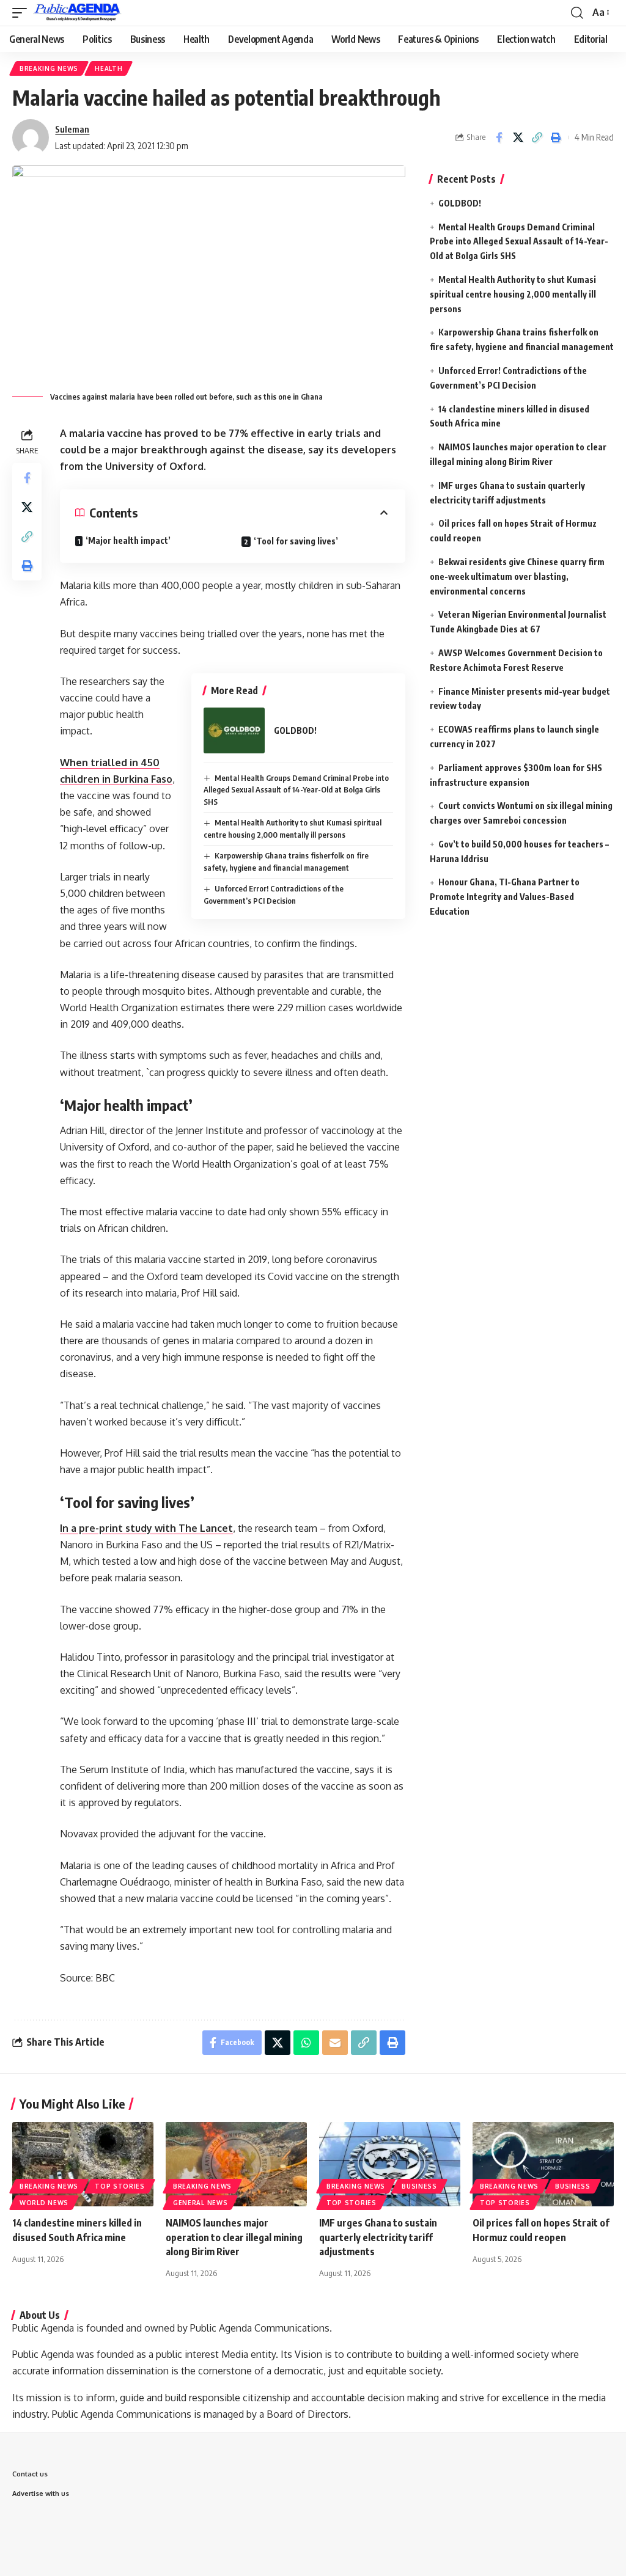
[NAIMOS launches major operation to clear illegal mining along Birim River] (236, 2164)
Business (419, 2186)
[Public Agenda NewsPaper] (77, 13)
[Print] (556, 137)
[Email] (335, 2043)
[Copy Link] (537, 137)
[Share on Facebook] (499, 137)
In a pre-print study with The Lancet (146, 1528)
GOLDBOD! (295, 730)
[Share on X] (518, 137)
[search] (577, 13)
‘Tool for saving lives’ (296, 541)
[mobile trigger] (23, 13)
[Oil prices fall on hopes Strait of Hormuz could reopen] (543, 2164)
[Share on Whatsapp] (306, 2043)
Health (109, 68)
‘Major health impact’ (128, 540)
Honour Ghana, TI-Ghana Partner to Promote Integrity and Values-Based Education (505, 897)
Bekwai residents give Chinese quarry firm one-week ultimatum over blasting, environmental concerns (517, 576)
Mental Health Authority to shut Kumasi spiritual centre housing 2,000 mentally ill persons (513, 294)
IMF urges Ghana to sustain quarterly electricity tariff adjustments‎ (378, 2237)
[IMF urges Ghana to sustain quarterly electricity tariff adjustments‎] (390, 2164)
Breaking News (49, 68)
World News (44, 2203)
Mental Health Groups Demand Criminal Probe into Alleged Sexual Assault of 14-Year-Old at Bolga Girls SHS (296, 790)
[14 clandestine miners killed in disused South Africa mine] (83, 2164)
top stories (120, 2186)
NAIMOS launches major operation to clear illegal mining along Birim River (234, 2237)
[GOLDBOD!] (234, 730)
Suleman (72, 129)
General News (200, 2203)
